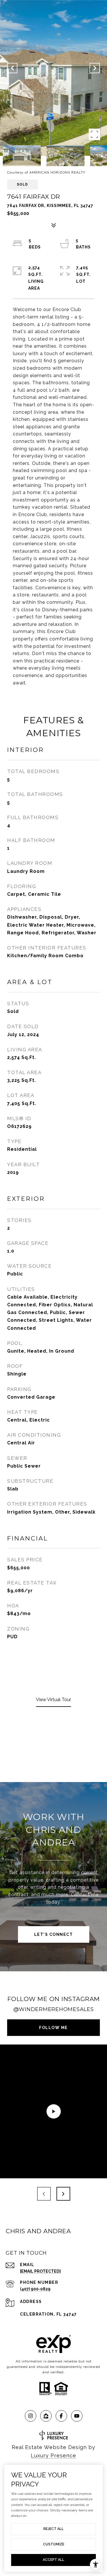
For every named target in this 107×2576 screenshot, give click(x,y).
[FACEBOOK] (61, 2416)
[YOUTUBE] (77, 2416)
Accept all (53, 2560)
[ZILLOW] (46, 2416)
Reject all (53, 2529)
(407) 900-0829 (35, 2289)
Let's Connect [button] (54, 1934)
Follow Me (53, 2028)
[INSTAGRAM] (31, 2416)
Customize (54, 2544)
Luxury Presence (53, 2455)
